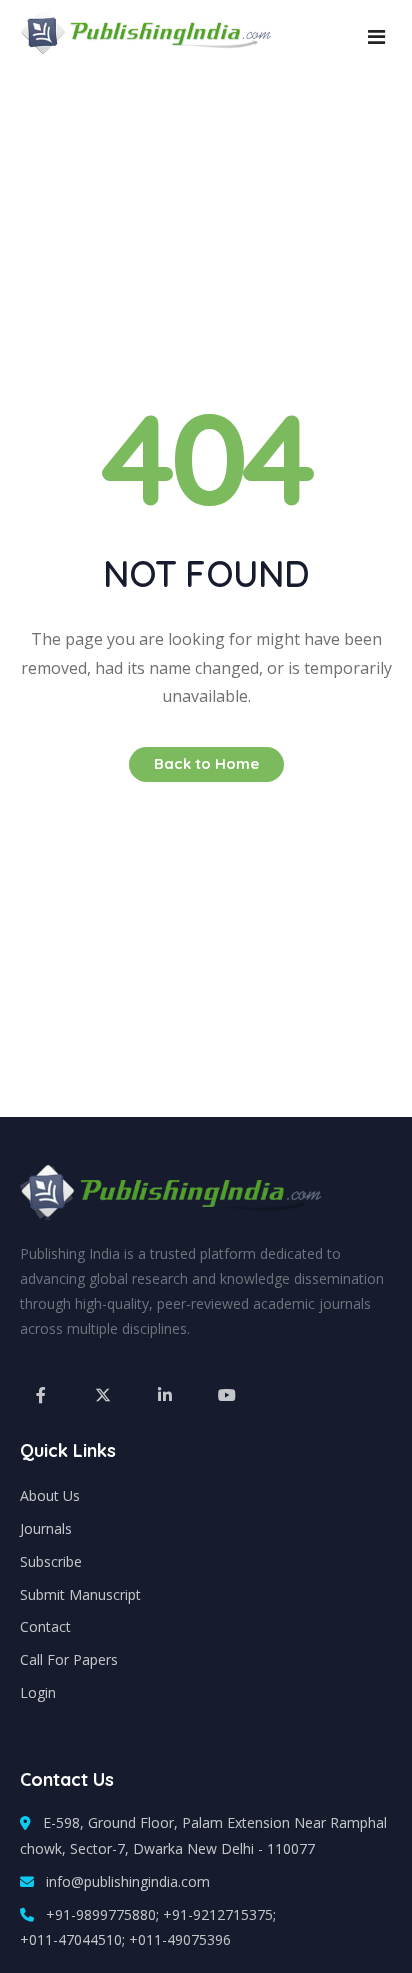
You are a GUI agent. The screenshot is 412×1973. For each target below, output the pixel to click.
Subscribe (51, 1561)
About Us (50, 1495)
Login (38, 1692)
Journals (46, 1528)
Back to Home (206, 763)
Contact (45, 1626)
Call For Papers (69, 1659)
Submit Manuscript (80, 1594)
